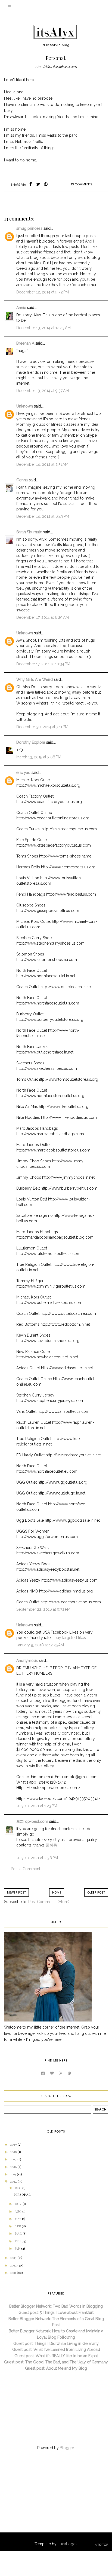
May (18, 2219)
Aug (18, 2211)
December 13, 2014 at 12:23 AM (43, 328)
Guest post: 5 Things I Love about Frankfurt (56, 2312)
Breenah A (25, 343)
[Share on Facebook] (31, 185)
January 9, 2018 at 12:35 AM (40, 1645)
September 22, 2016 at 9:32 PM (43, 1609)
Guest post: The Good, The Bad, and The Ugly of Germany (56, 2362)
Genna (22, 480)
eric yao (23, 773)
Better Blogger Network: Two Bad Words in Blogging (56, 2306)
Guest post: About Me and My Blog (56, 2368)
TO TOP (102, 2545)
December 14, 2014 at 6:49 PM (43, 516)
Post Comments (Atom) (49, 1902)
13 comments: (82, 184)
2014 (14, 2181)
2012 (14, 2265)
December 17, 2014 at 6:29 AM (43, 617)
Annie (21, 308)
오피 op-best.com (33, 1821)
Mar (19, 2233)
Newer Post (16, 1892)
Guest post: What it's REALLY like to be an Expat (56, 2356)
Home (57, 1892)
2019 (14, 2144)
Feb (18, 2241)
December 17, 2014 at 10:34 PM (43, 664)
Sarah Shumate (29, 532)
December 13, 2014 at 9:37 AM (43, 391)
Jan (18, 2248)
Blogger (67, 2448)
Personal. (22, 2194)
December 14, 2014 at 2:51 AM (42, 464)
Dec (18, 2188)
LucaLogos (68, 2544)
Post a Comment (26, 1869)
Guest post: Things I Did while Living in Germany (56, 2344)
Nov (19, 2204)
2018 (14, 2152)
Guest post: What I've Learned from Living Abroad (56, 2350)
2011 (13, 2272)
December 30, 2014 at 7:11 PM (42, 727)
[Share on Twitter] (38, 185)
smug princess (29, 228)
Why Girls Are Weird (35, 679)
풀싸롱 (51, 1845)
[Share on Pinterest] (46, 185)
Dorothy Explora (31, 742)
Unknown (25, 406)
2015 (13, 2174)
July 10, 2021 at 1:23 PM (37, 1806)
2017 (14, 2159)
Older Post (96, 1892)
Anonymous (27, 1661)
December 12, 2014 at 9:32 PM (43, 292)
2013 (14, 2258)
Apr (18, 2226)
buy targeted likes (70, 1638)
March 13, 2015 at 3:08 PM (39, 757)
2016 (14, 2167)
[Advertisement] (49, 2497)
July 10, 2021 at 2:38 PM (37, 1858)
